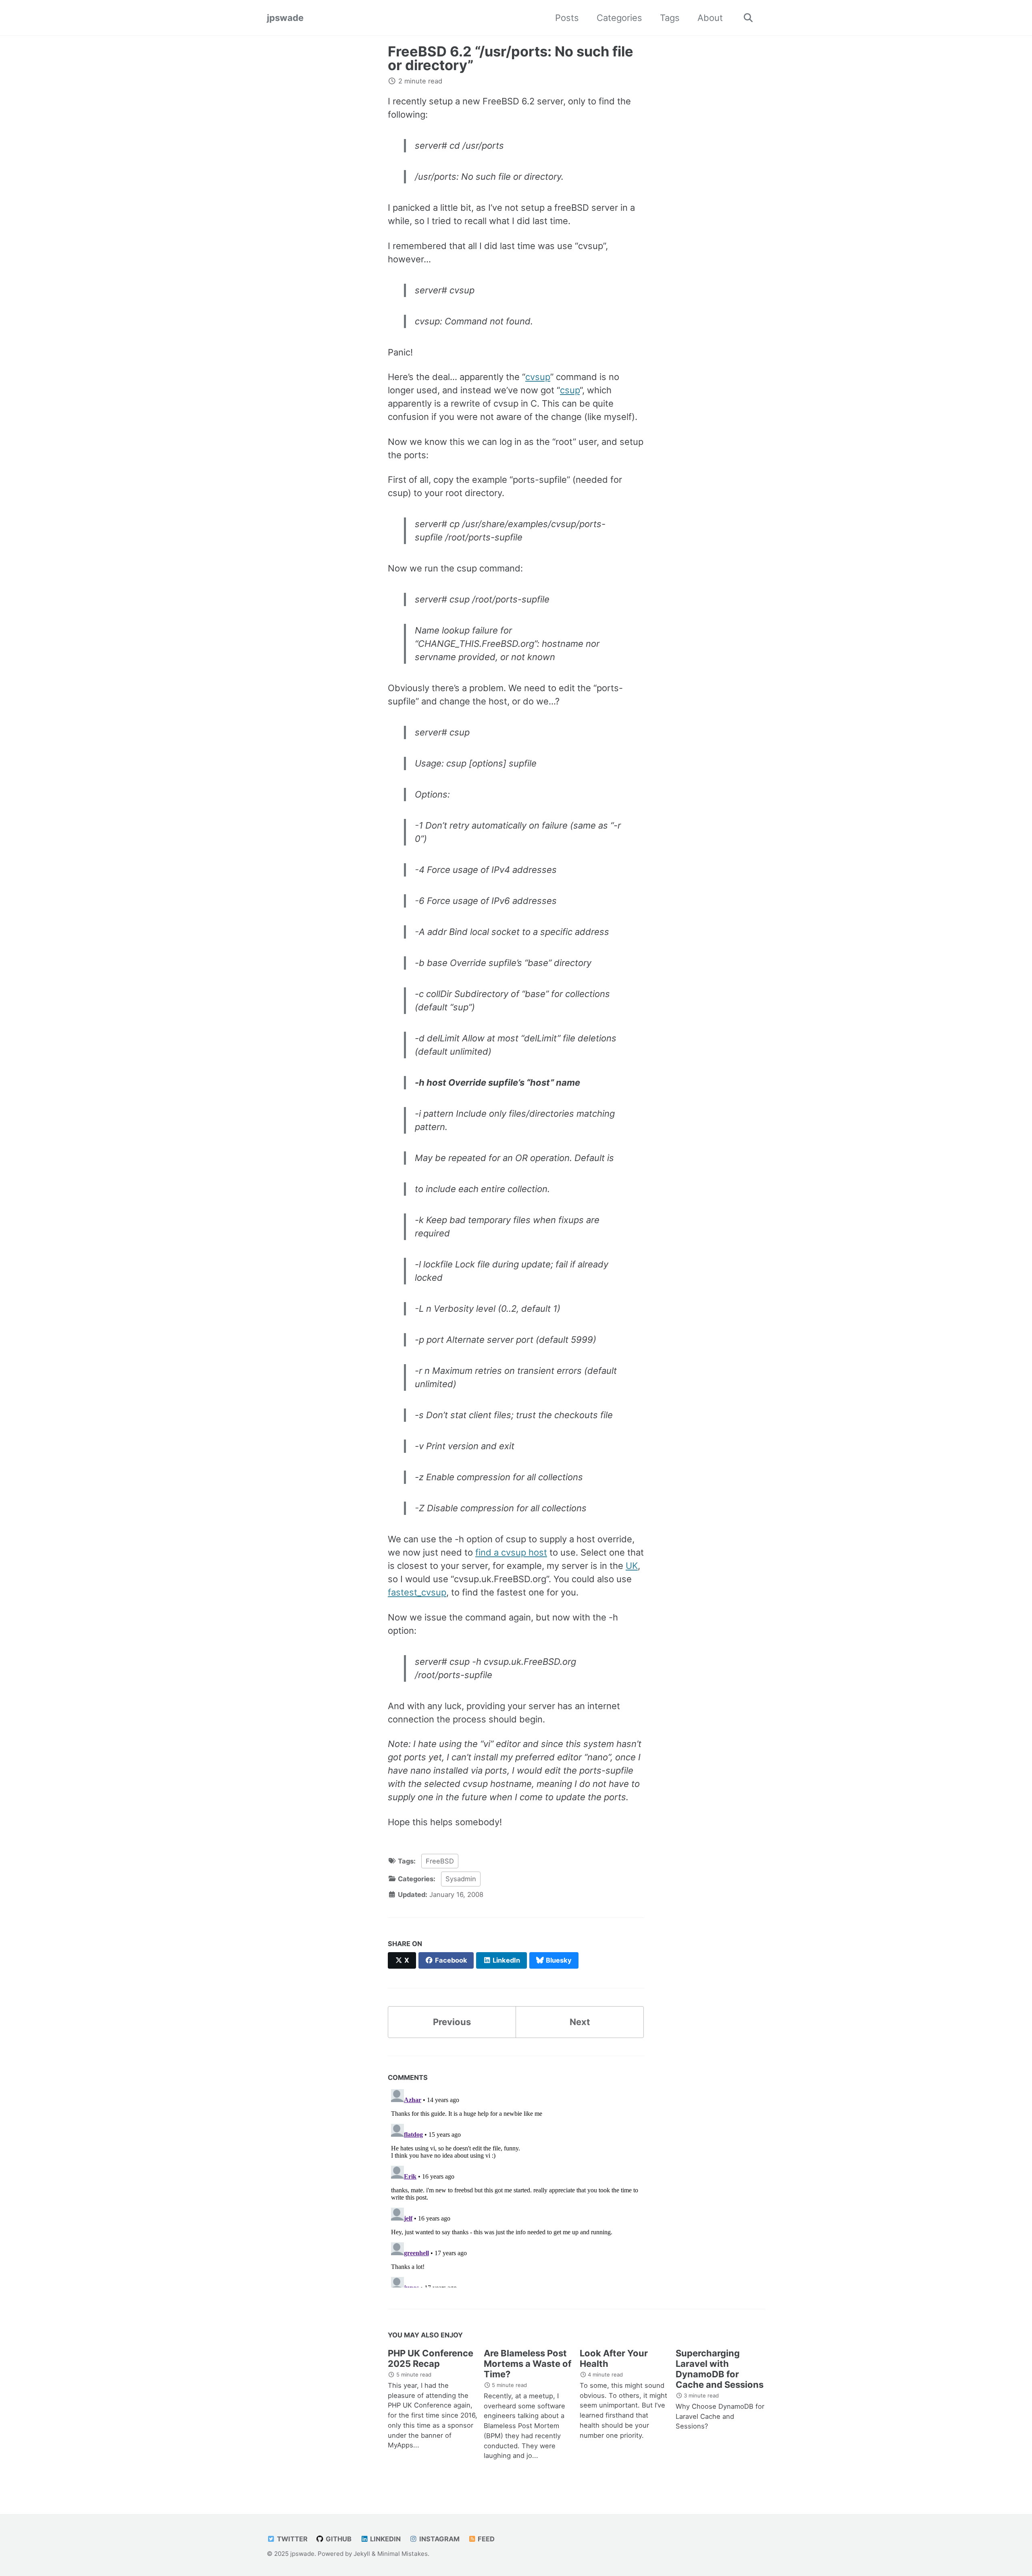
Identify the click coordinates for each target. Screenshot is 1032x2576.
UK (632, 1566)
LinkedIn (385, 2539)
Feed (485, 2539)
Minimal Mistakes (403, 2554)
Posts (567, 18)
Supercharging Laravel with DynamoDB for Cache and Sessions (720, 2369)
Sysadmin (461, 1879)
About (710, 18)
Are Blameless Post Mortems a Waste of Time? (527, 2364)
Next (580, 2022)
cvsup (538, 377)
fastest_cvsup (417, 1592)
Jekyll (362, 2554)
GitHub (338, 2539)
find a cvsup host (511, 1552)
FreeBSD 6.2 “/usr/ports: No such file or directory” (511, 58)
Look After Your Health (614, 2358)
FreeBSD (440, 1861)
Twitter (291, 2539)
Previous (452, 2022)
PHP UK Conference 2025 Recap (431, 2358)
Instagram (439, 2539)
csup (570, 390)
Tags (670, 18)
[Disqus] (516, 2187)
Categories (619, 18)
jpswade (285, 18)
